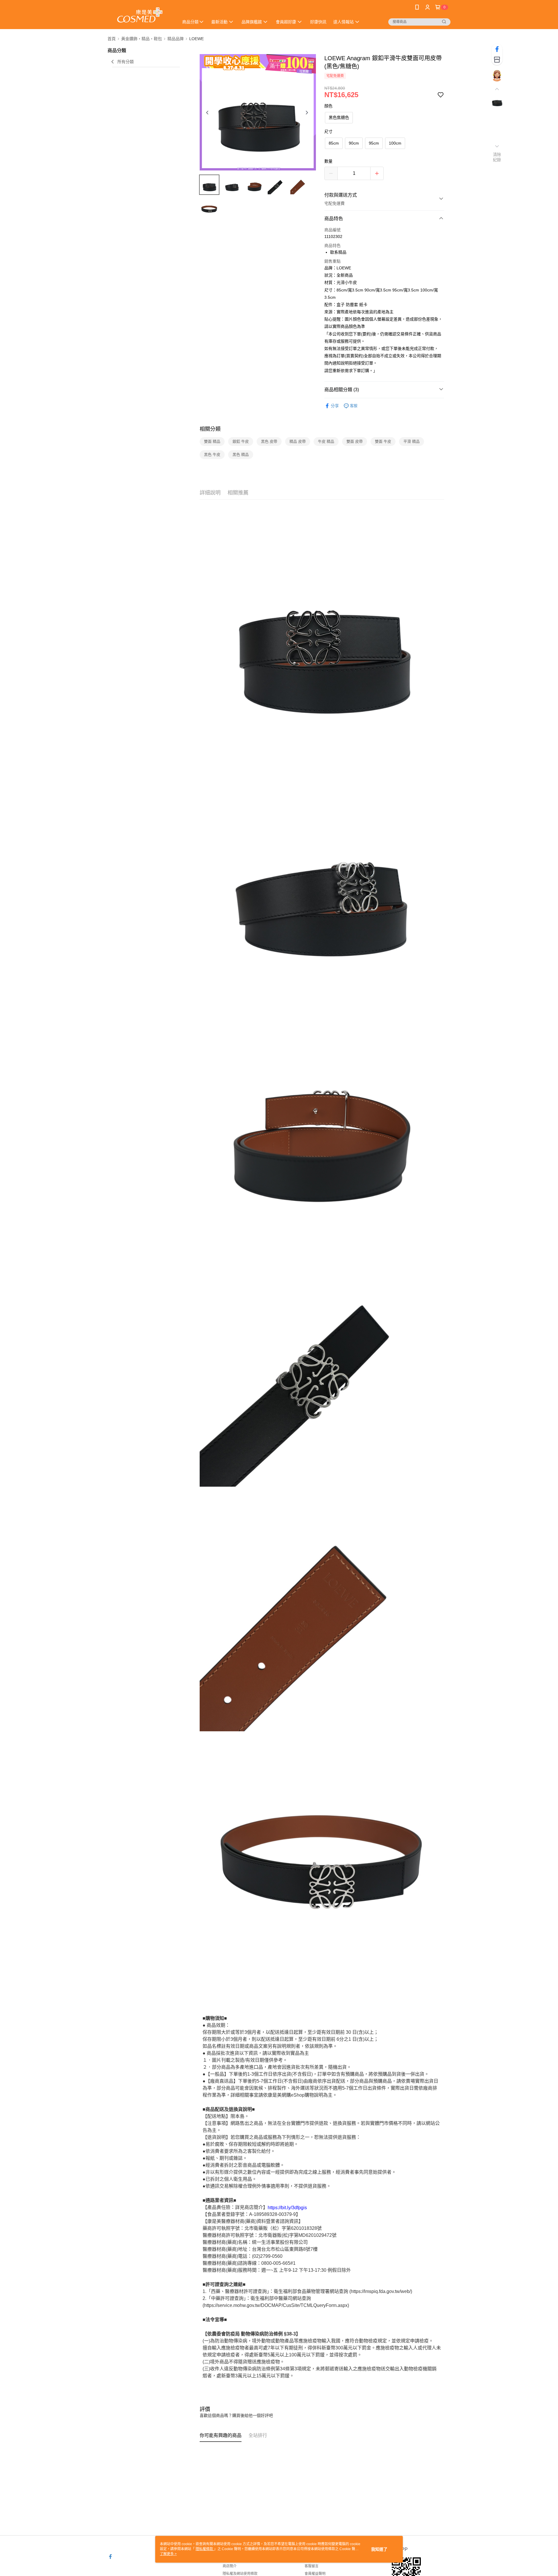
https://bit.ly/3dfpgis (287, 2207)
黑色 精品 (241, 454)
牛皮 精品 (326, 441)
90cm (354, 143)
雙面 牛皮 (383, 441)
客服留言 (312, 2566)
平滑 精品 (412, 441)
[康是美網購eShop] (140, 15)
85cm (334, 143)
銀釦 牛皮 (241, 441)
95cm (374, 143)
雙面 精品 (212, 441)
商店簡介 (230, 2566)
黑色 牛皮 (212, 454)
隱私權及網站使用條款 (240, 2574)
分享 (335, 406)
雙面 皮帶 (355, 441)
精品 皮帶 (298, 441)
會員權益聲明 (315, 2574)
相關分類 (210, 429)
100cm (395, 143)
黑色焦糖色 (339, 118)
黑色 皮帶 (269, 441)
